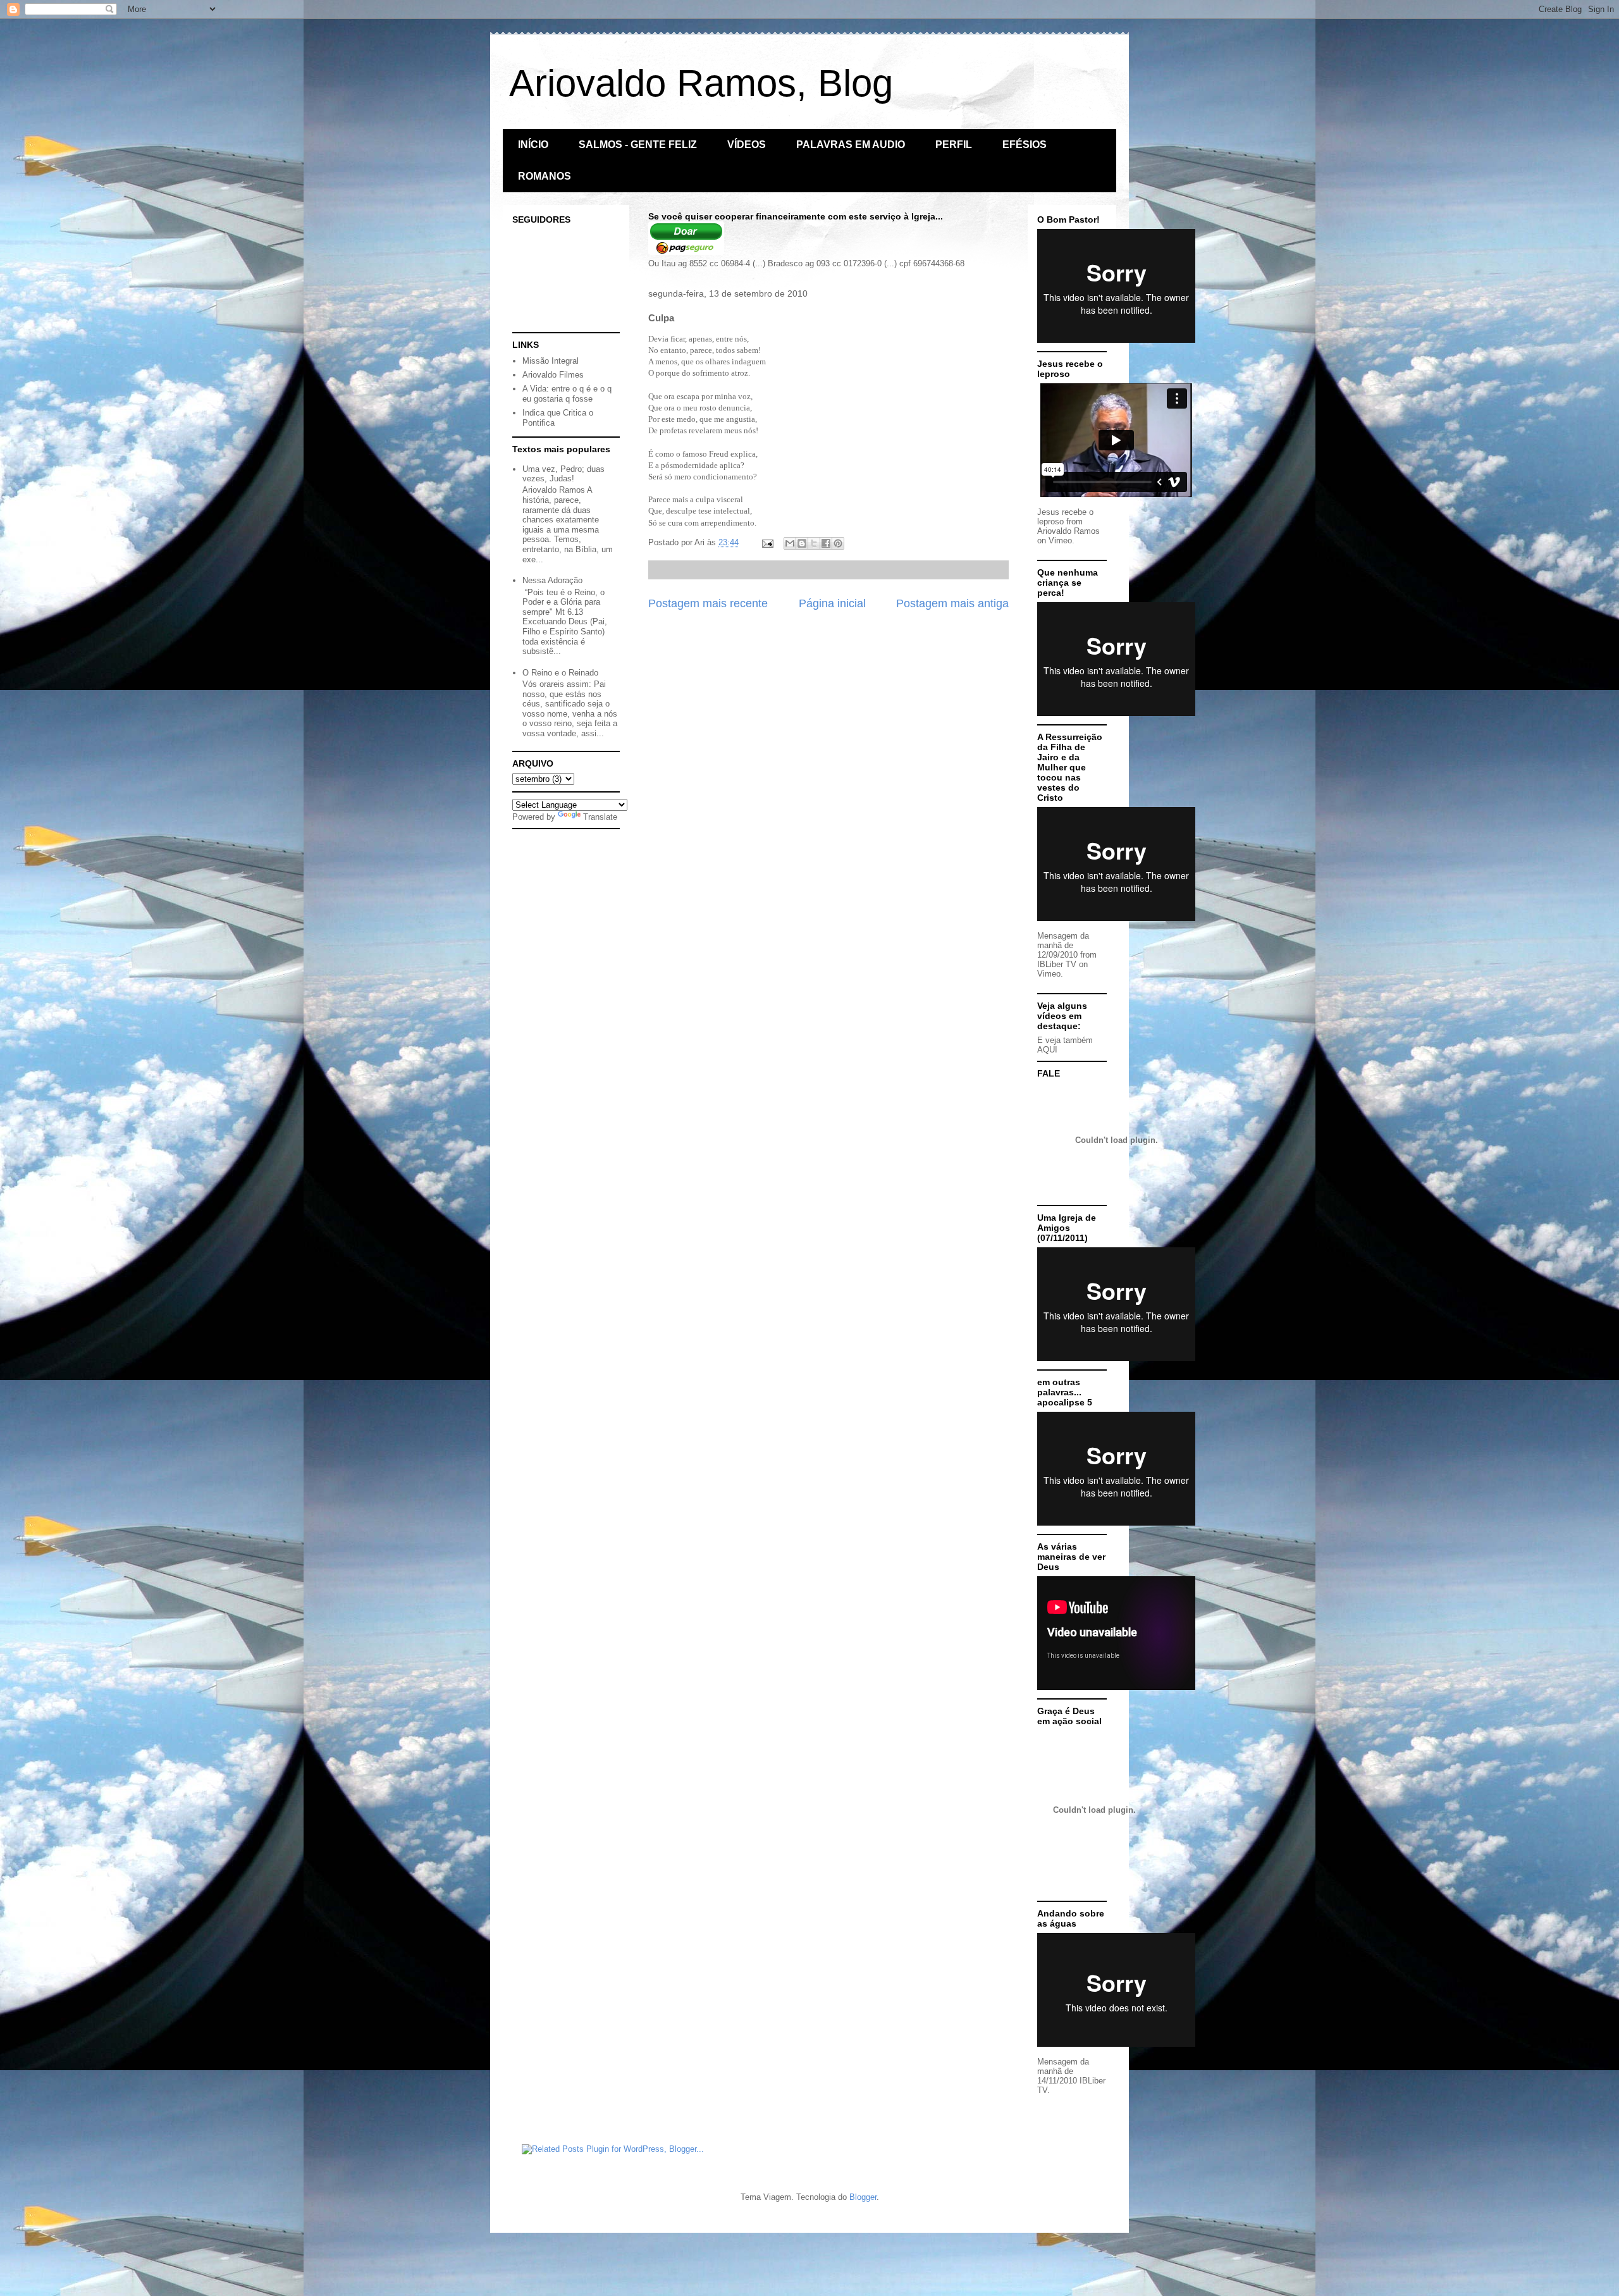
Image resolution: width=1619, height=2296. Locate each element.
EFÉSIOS (1025, 145)
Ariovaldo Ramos (1068, 531)
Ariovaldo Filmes (553, 375)
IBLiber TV (1057, 964)
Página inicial (832, 603)
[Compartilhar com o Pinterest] (838, 543)
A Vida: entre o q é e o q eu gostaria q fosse (567, 394)
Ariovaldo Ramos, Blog (701, 83)
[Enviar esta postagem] (767, 542)
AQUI (1047, 1050)
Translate (600, 817)
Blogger (863, 2197)
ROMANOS (545, 176)
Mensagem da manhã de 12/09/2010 (1063, 945)
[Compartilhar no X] (814, 543)
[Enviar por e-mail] (790, 543)
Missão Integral (551, 361)
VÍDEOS (747, 145)
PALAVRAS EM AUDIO (851, 145)
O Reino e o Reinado (560, 673)
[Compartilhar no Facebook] (826, 543)
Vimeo (1060, 540)
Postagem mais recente (708, 603)
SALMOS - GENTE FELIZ (638, 145)
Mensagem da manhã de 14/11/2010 (1063, 2071)
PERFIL (954, 145)
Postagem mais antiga (952, 603)
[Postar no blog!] (802, 543)
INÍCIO (533, 145)
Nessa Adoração (552, 580)
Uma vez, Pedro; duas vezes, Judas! (563, 474)
